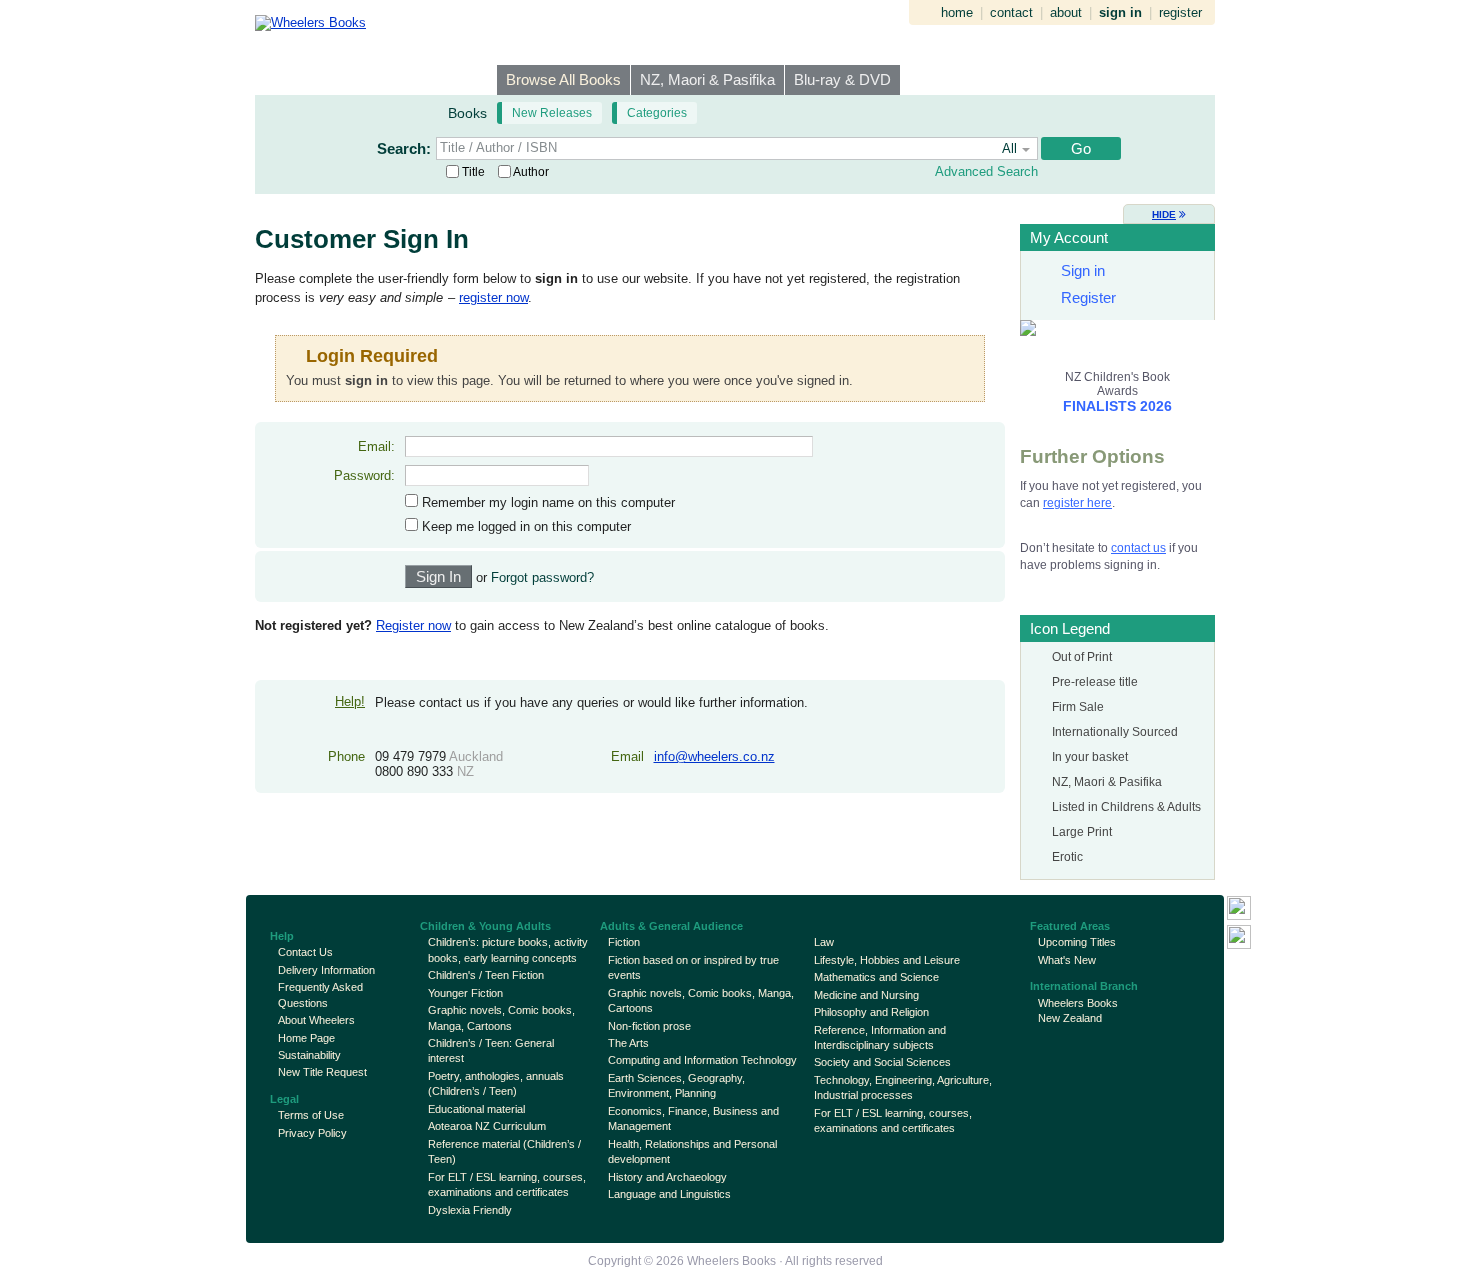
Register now (413, 625)
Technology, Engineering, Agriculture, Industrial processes (903, 1087)
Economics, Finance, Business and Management (693, 1118)
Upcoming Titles (1077, 942)
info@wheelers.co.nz (714, 756)
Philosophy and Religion (871, 1012)
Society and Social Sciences (882, 1062)
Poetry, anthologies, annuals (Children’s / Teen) (496, 1083)
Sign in (1083, 270)
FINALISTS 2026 (1117, 406)
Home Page (306, 1038)
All (1009, 148)
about (1066, 12)
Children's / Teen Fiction (486, 975)
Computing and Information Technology (702, 1060)
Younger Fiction (465, 993)
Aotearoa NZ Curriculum (487, 1126)
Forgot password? (542, 577)
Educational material (476, 1109)
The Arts (628, 1043)
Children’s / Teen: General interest (491, 1050)
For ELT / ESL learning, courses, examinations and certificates (507, 1184)
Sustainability (309, 1055)
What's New (1067, 960)
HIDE (1164, 214)
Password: (364, 475)
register (1180, 12)
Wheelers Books (731, 1261)
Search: (404, 148)
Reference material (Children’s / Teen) (504, 1151)
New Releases (552, 113)
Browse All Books (563, 79)
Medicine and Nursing (866, 995)
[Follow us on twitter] (1239, 937)
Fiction (624, 942)
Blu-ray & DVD (842, 79)
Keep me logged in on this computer (524, 526)
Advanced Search (986, 172)
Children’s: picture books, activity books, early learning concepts (508, 949)
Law (824, 942)
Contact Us (305, 952)
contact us (1138, 548)
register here (1077, 503)
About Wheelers (316, 1020)
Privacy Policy (312, 1133)
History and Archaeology (667, 1177)
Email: (376, 446)
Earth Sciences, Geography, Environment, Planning (676, 1085)
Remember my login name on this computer (546, 502)
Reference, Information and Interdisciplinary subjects (880, 1037)
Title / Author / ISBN (498, 147)
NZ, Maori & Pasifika (707, 79)
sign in (1120, 12)
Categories (657, 113)
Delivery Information (326, 970)
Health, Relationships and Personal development (692, 1151)
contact (1011, 12)
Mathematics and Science (876, 977)
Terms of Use (311, 1115)
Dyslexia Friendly (470, 1210)
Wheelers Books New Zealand (1078, 1010)
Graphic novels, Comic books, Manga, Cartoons (501, 1017)
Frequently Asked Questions (320, 994)
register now (493, 297)
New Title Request (322, 1072)
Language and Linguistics (669, 1194)
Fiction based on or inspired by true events (693, 967)
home (957, 12)
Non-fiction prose (649, 1026)
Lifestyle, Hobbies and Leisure (887, 960)
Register (1088, 297)
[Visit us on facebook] (1239, 908)
